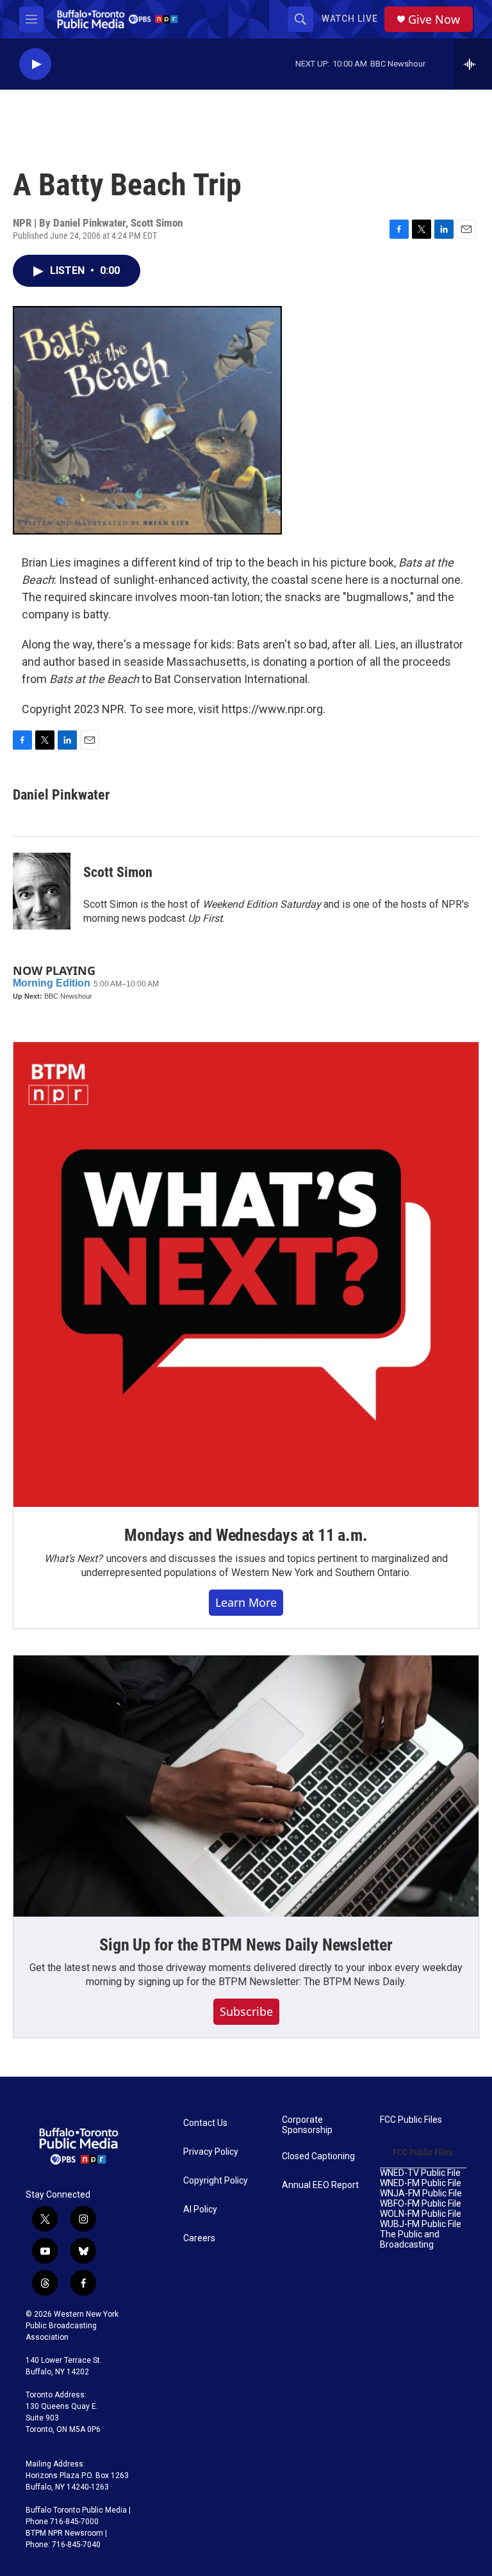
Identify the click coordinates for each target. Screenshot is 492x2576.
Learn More (246, 1602)
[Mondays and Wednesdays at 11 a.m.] (246, 1275)
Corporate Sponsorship (307, 2125)
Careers (199, 2238)
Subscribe (246, 2011)
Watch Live (350, 19)
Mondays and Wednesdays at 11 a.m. (246, 1535)
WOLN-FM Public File (421, 2214)
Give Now (434, 20)
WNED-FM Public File (421, 2183)
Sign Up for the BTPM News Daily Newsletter (246, 1945)
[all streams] (473, 64)
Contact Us (205, 2123)
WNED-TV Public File (420, 2173)
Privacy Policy (211, 2152)
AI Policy (200, 2210)
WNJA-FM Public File (421, 2194)
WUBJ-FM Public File (421, 2224)
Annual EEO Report (320, 2185)
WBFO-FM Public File (421, 2204)
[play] (35, 64)
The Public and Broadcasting (410, 2240)
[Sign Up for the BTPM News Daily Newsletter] (246, 1786)
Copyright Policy (216, 2181)
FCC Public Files (411, 2120)
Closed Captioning (318, 2156)
